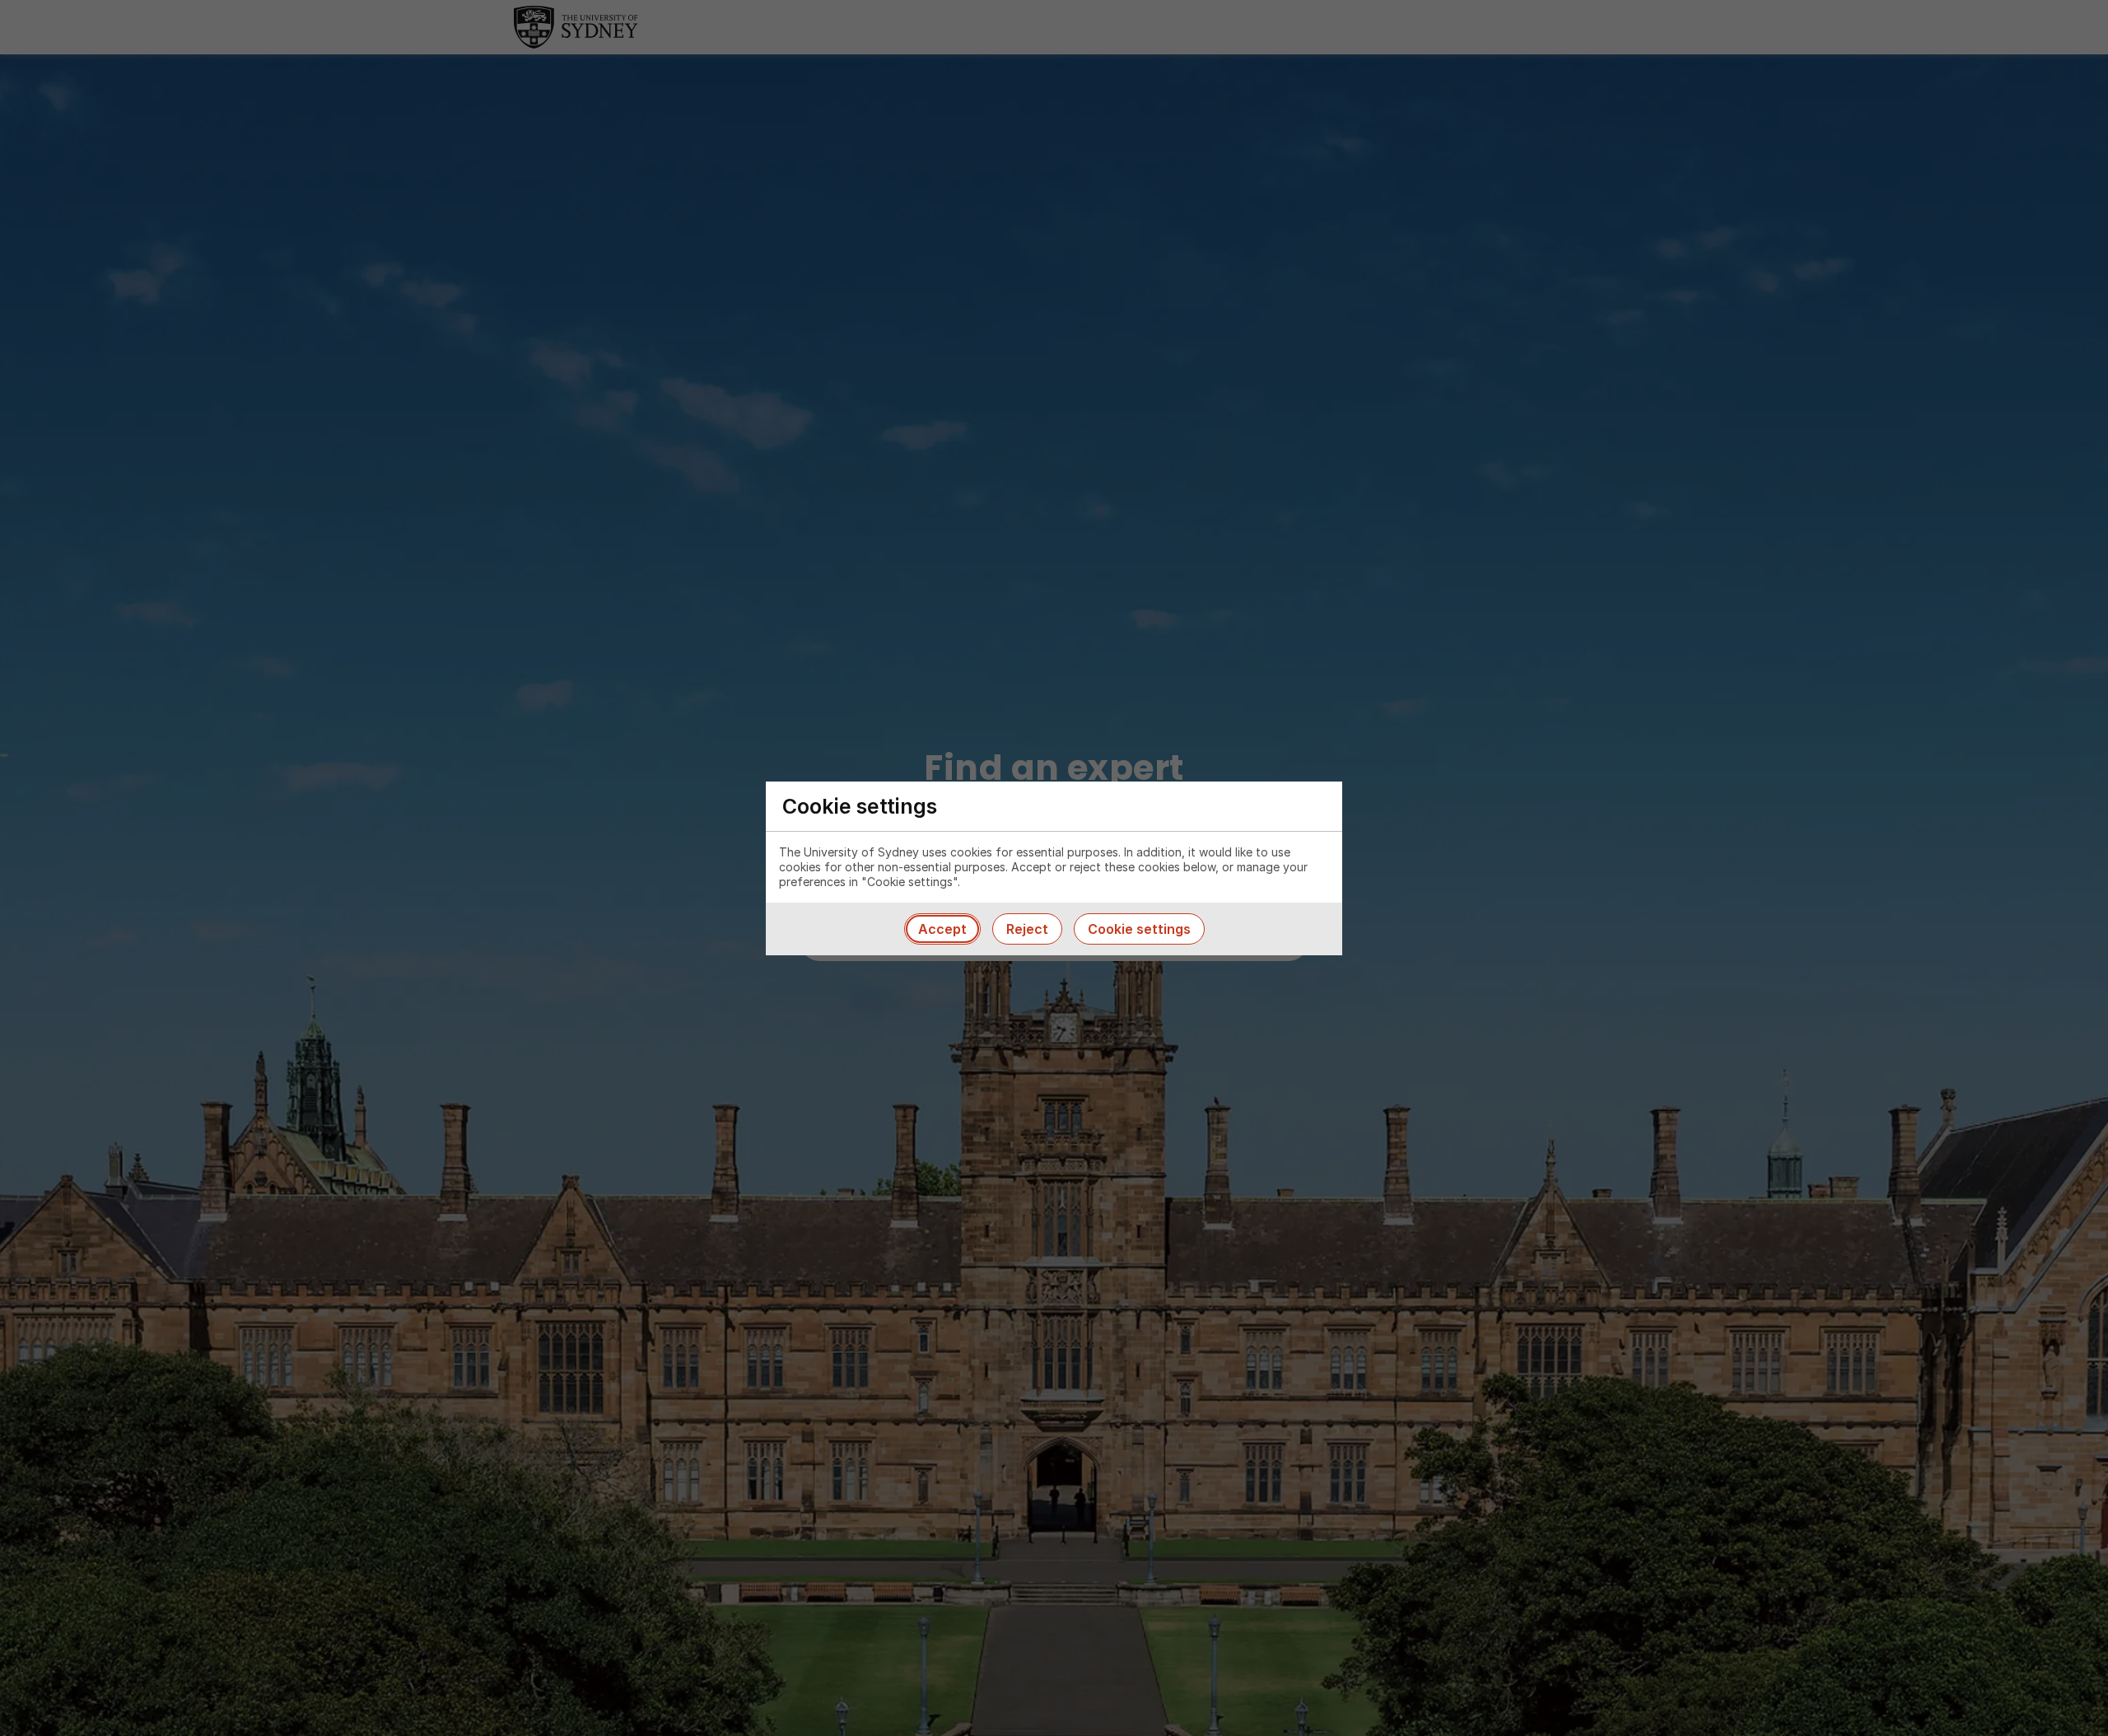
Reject (1027, 929)
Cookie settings (1139, 929)
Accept (942, 929)
